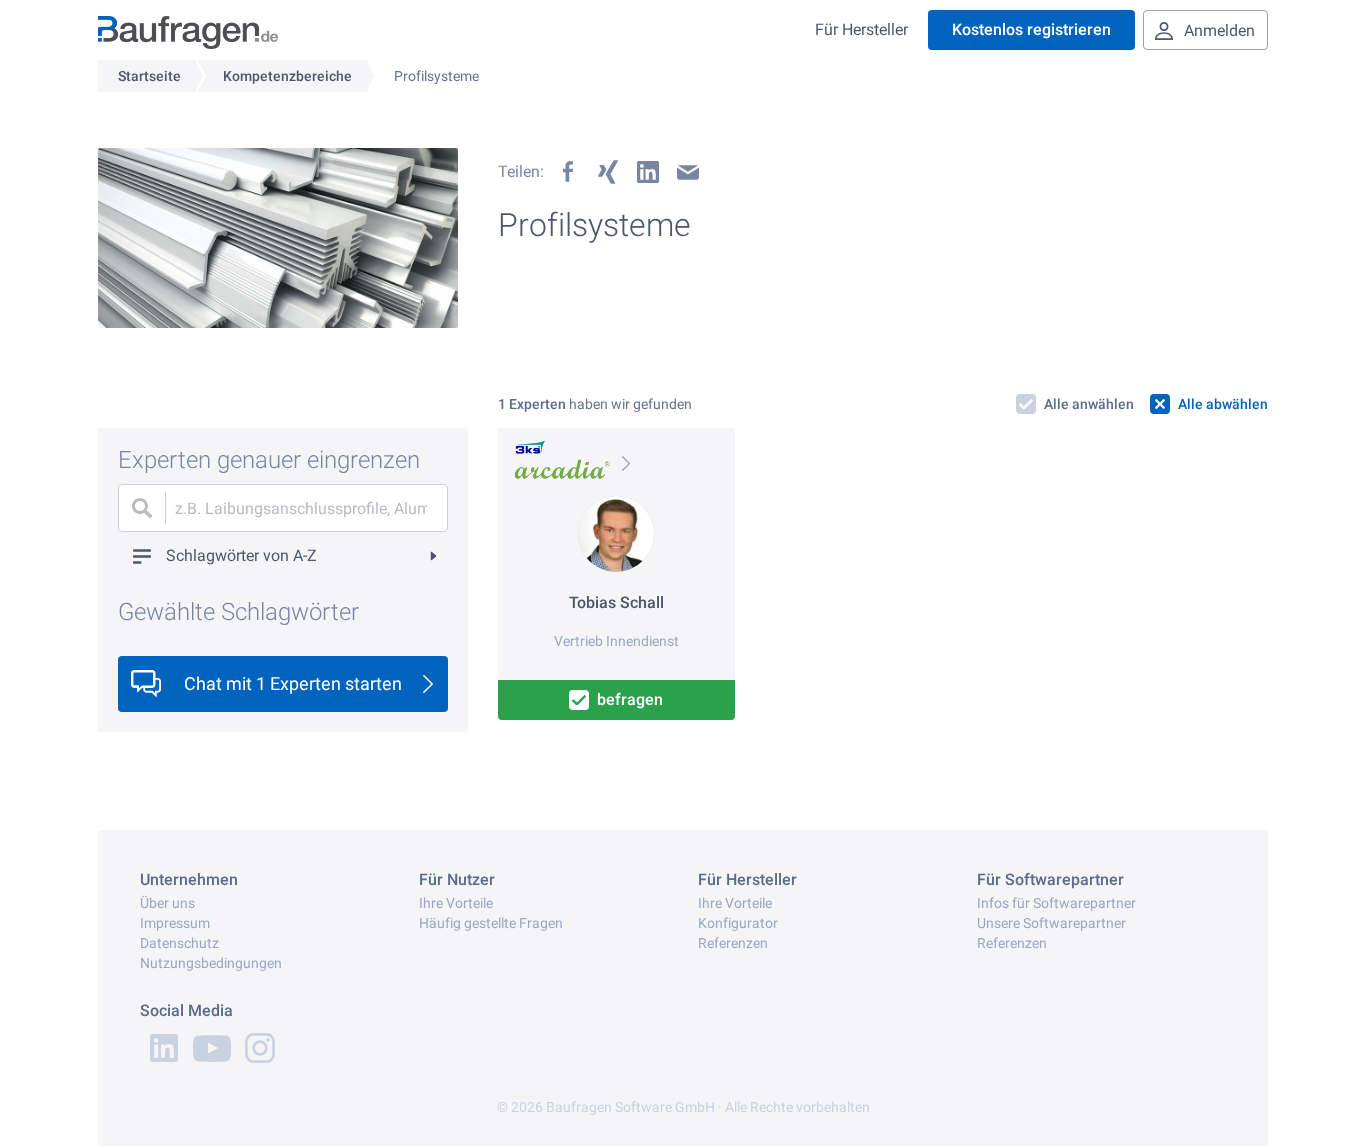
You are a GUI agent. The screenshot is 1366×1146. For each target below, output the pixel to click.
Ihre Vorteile (456, 903)
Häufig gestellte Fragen (491, 923)
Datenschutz (179, 943)
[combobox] (283, 508)
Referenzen (733, 943)
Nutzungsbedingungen (211, 963)
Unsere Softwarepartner (1051, 923)
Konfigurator (738, 923)
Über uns (167, 903)
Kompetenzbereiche (287, 76)
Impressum (175, 923)
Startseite (149, 76)
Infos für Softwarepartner (1056, 903)
